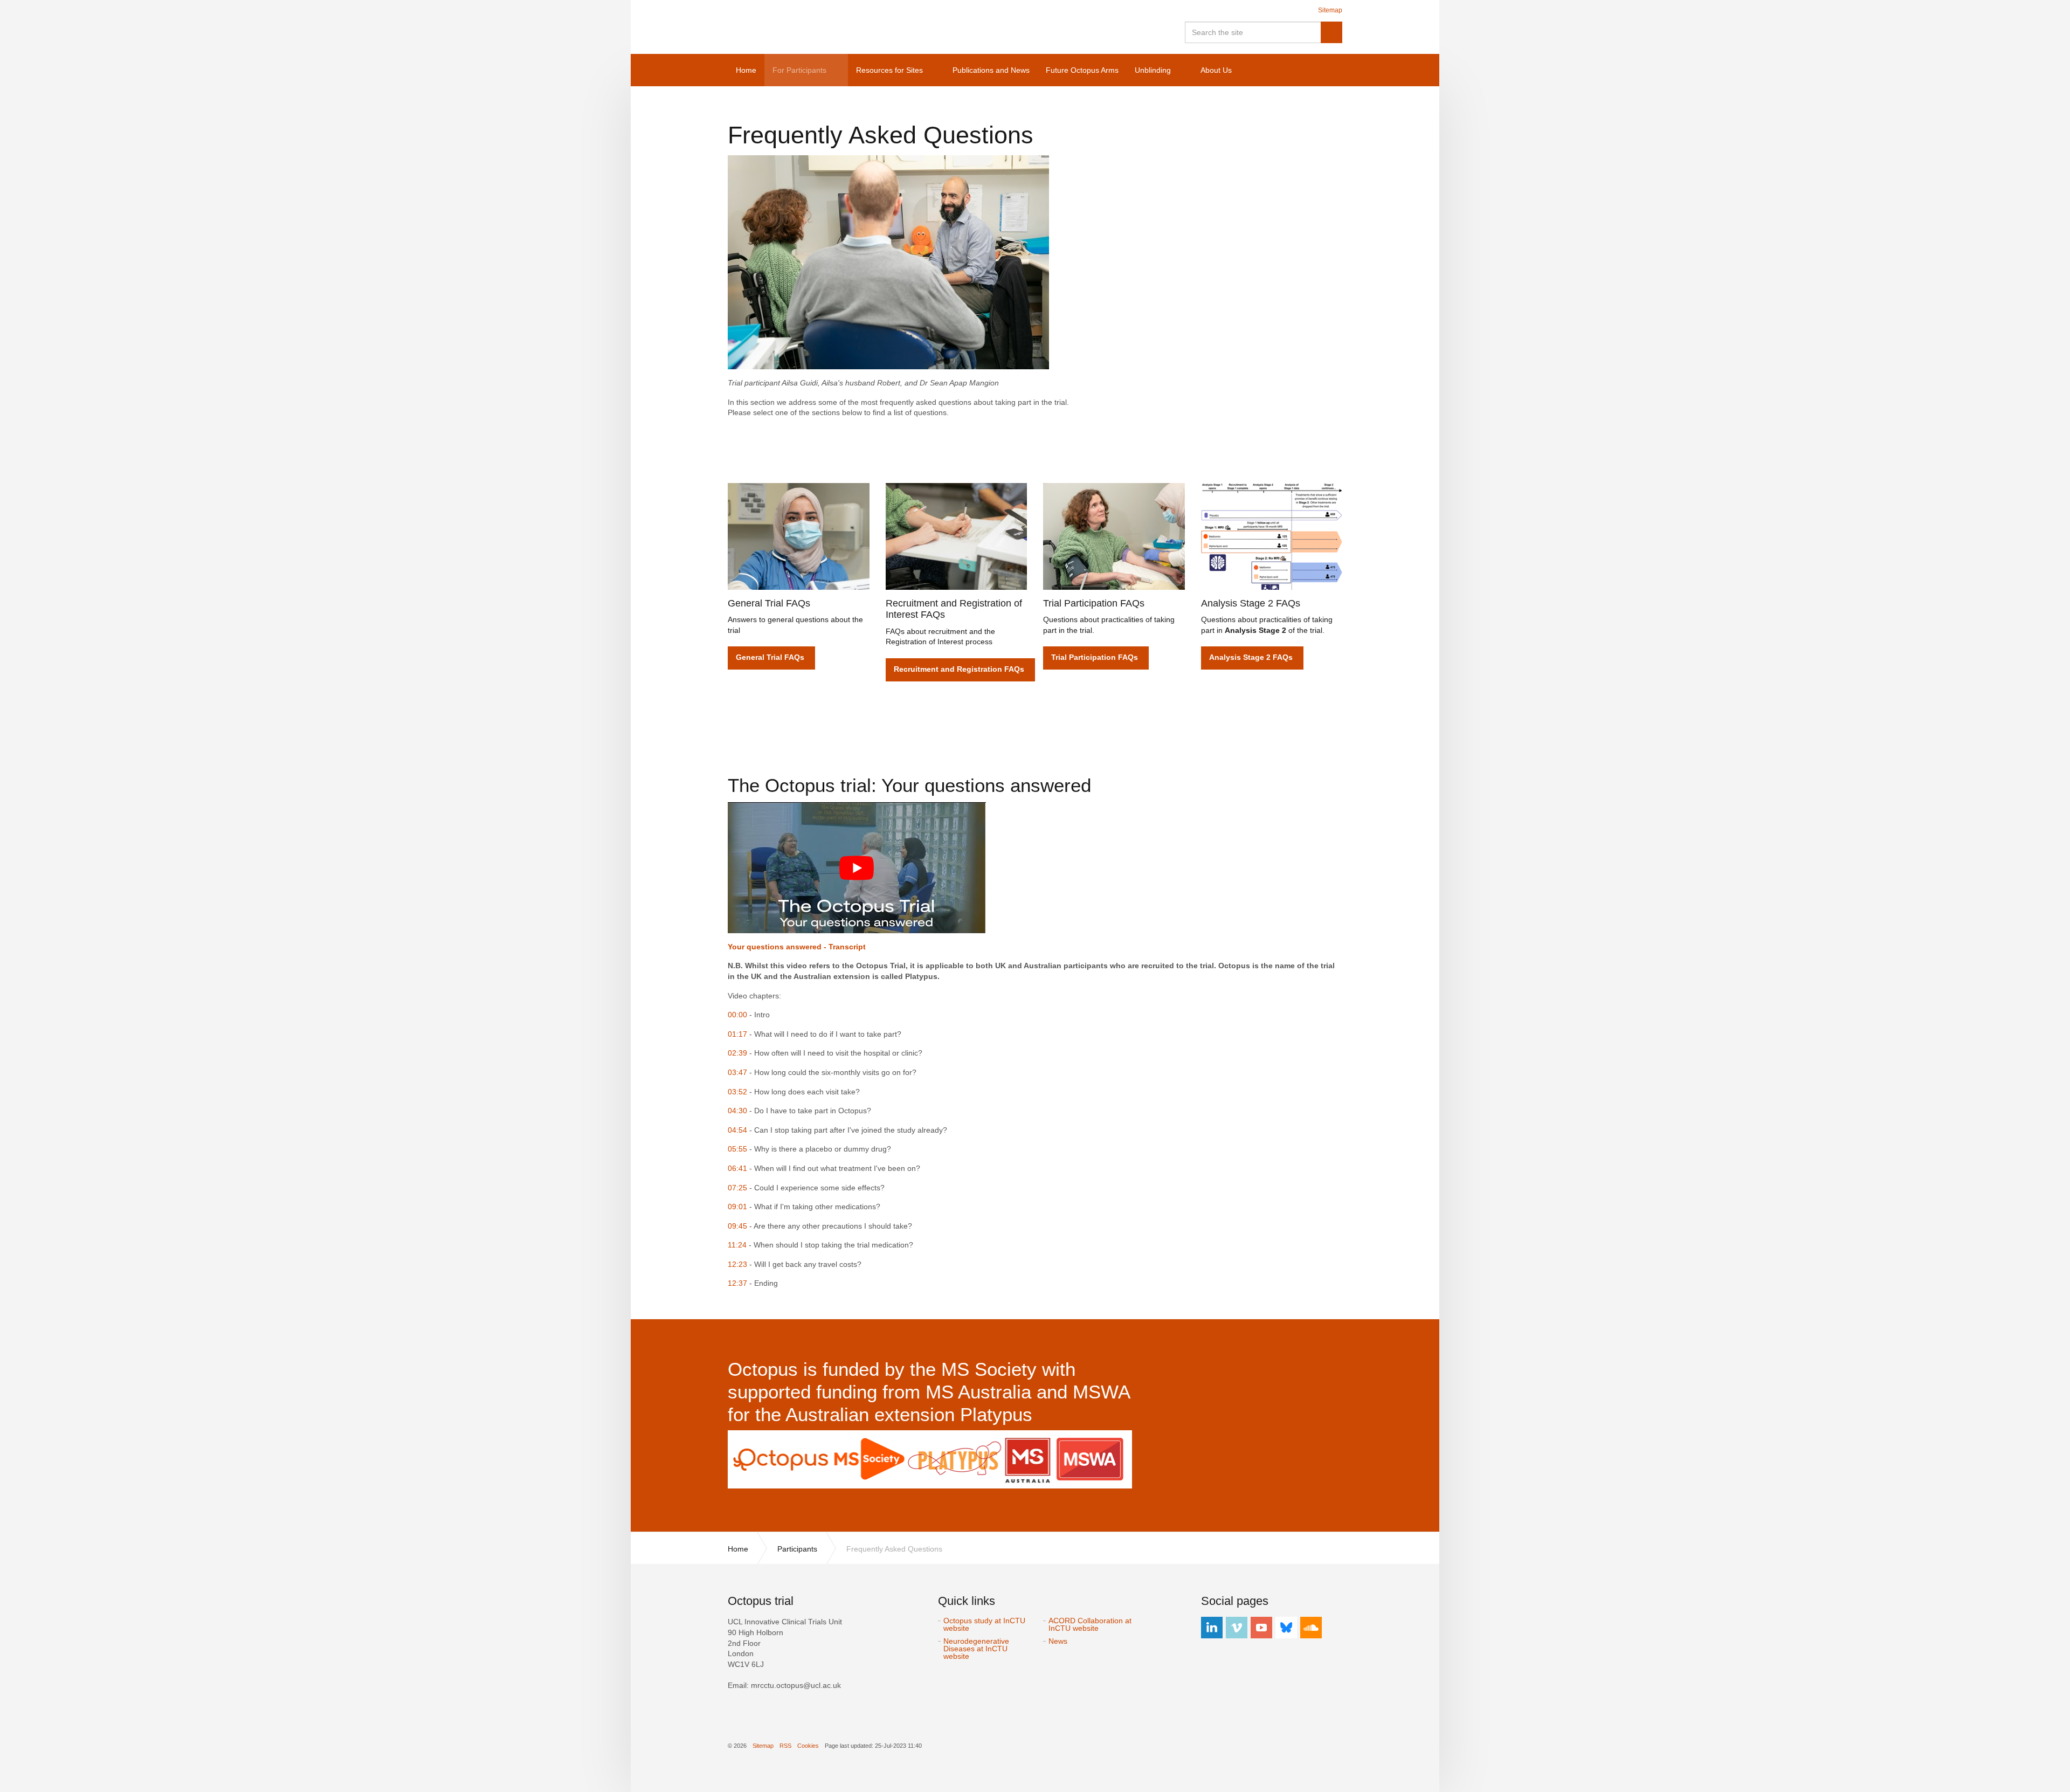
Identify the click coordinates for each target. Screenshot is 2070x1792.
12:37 (737, 1283)
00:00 (737, 1015)
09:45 (737, 1226)
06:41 (737, 1168)
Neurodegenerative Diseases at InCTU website (976, 1649)
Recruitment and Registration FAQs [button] (959, 669)
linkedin (1212, 1628)
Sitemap (1330, 10)
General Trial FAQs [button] (770, 657)
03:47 (737, 1072)
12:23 (737, 1264)
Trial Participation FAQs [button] (1095, 657)
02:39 (737, 1053)
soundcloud (1311, 1628)
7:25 (740, 1188)
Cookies (808, 1746)
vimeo (1237, 1628)
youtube (1261, 1628)
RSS (785, 1746)
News (1058, 1641)
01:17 (737, 1034)
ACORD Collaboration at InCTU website (1090, 1624)
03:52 (737, 1092)
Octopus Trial (822, 27)
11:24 (737, 1245)
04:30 (737, 1111)
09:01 (737, 1207)
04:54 (737, 1130)
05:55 (737, 1149)
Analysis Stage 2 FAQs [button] (1251, 657)
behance (1286, 1628)
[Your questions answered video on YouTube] (857, 867)
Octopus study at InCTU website (984, 1624)
